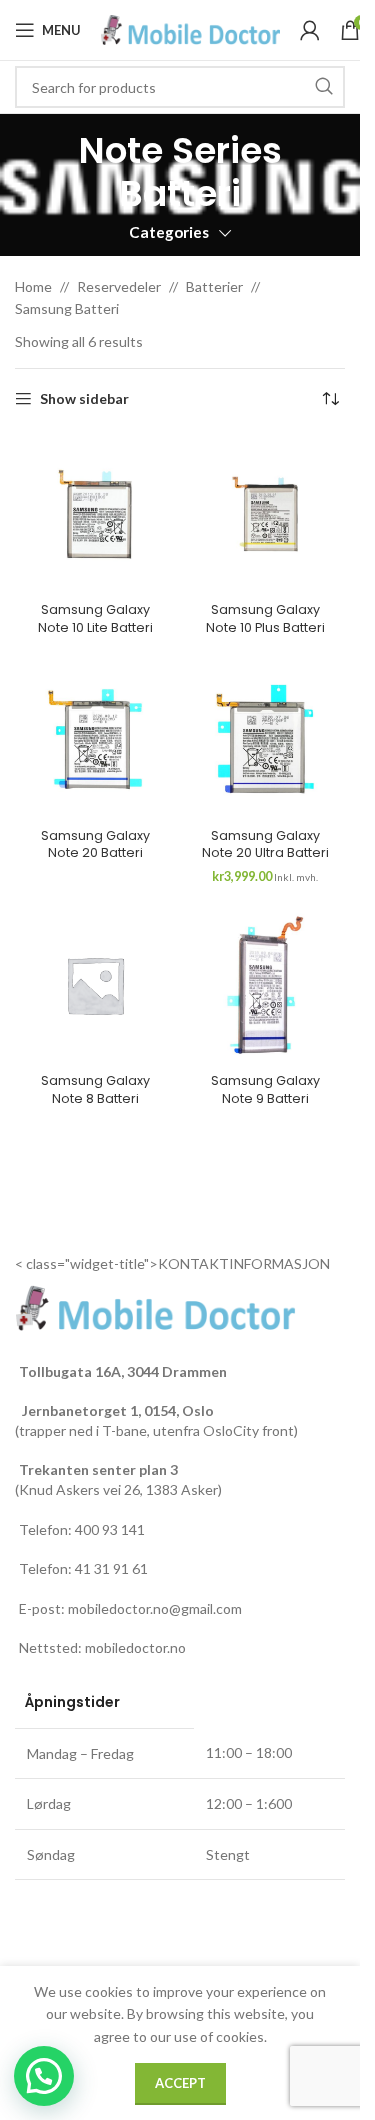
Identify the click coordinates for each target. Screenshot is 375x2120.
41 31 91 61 (111, 1568)
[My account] (310, 30)
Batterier (214, 286)
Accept (180, 2083)
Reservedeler (119, 286)
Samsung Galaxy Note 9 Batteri (265, 1089)
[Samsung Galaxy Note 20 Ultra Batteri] (265, 739)
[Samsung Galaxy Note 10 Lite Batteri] (95, 514)
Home (33, 286)
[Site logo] (190, 28)
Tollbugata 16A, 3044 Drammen (123, 1371)
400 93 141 (110, 1529)
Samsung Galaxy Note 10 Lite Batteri (95, 618)
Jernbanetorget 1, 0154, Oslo (116, 1410)
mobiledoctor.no (135, 1647)
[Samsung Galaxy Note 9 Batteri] (265, 985)
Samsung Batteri (67, 308)
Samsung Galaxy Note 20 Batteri (95, 844)
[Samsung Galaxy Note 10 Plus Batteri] (265, 514)
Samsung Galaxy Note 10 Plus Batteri (265, 618)
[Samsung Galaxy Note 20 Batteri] (95, 739)
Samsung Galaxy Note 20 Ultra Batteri (265, 844)
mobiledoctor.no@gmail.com (155, 1608)
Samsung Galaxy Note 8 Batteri (95, 1089)
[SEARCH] (324, 87)
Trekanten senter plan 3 (98, 1469)
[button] (44, 2076)
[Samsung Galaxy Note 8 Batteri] (95, 985)
